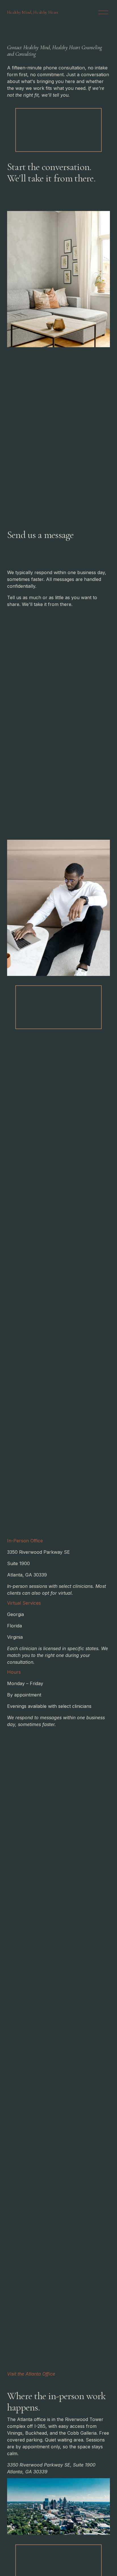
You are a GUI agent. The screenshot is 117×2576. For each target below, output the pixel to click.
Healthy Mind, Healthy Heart (33, 12)
